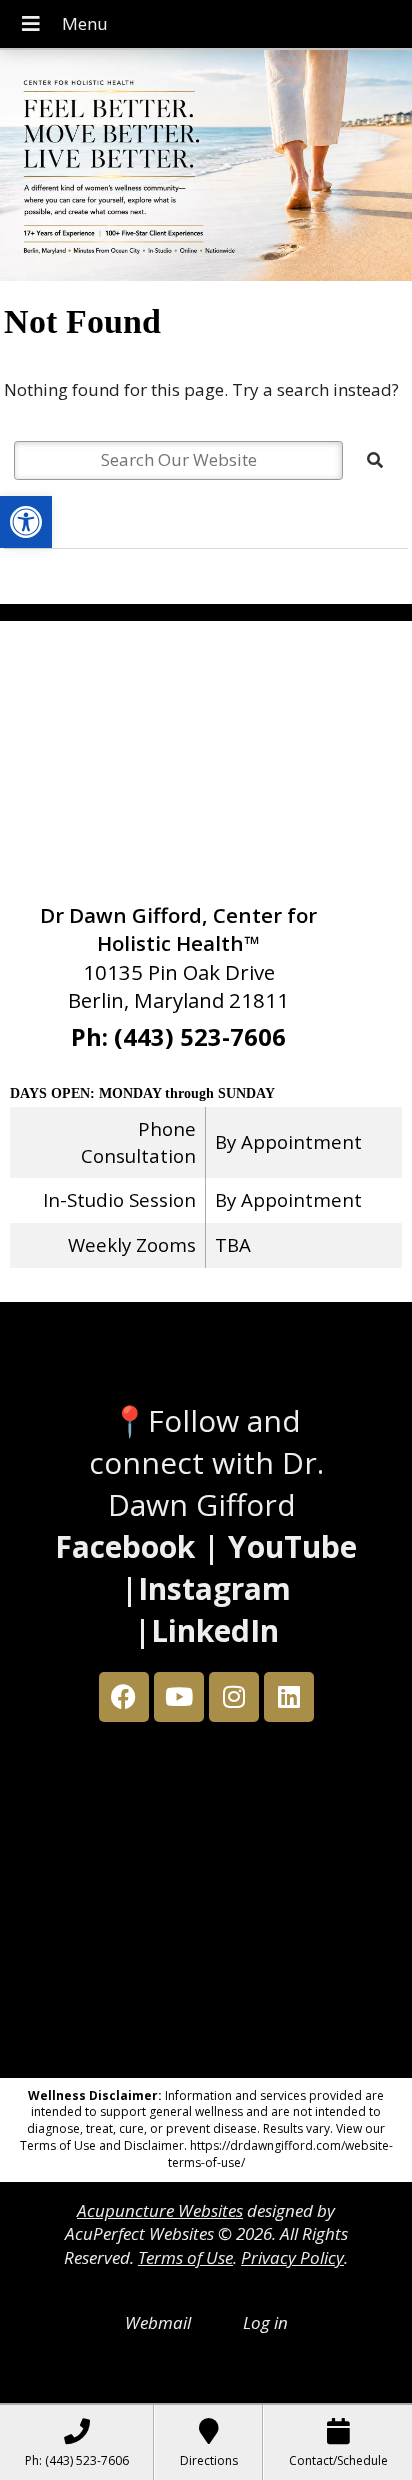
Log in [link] (265, 2322)
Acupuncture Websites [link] (160, 2210)
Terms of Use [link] (185, 2257)
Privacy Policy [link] (292, 2257)
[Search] (375, 460)
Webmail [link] (158, 2322)
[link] (26, 522)
